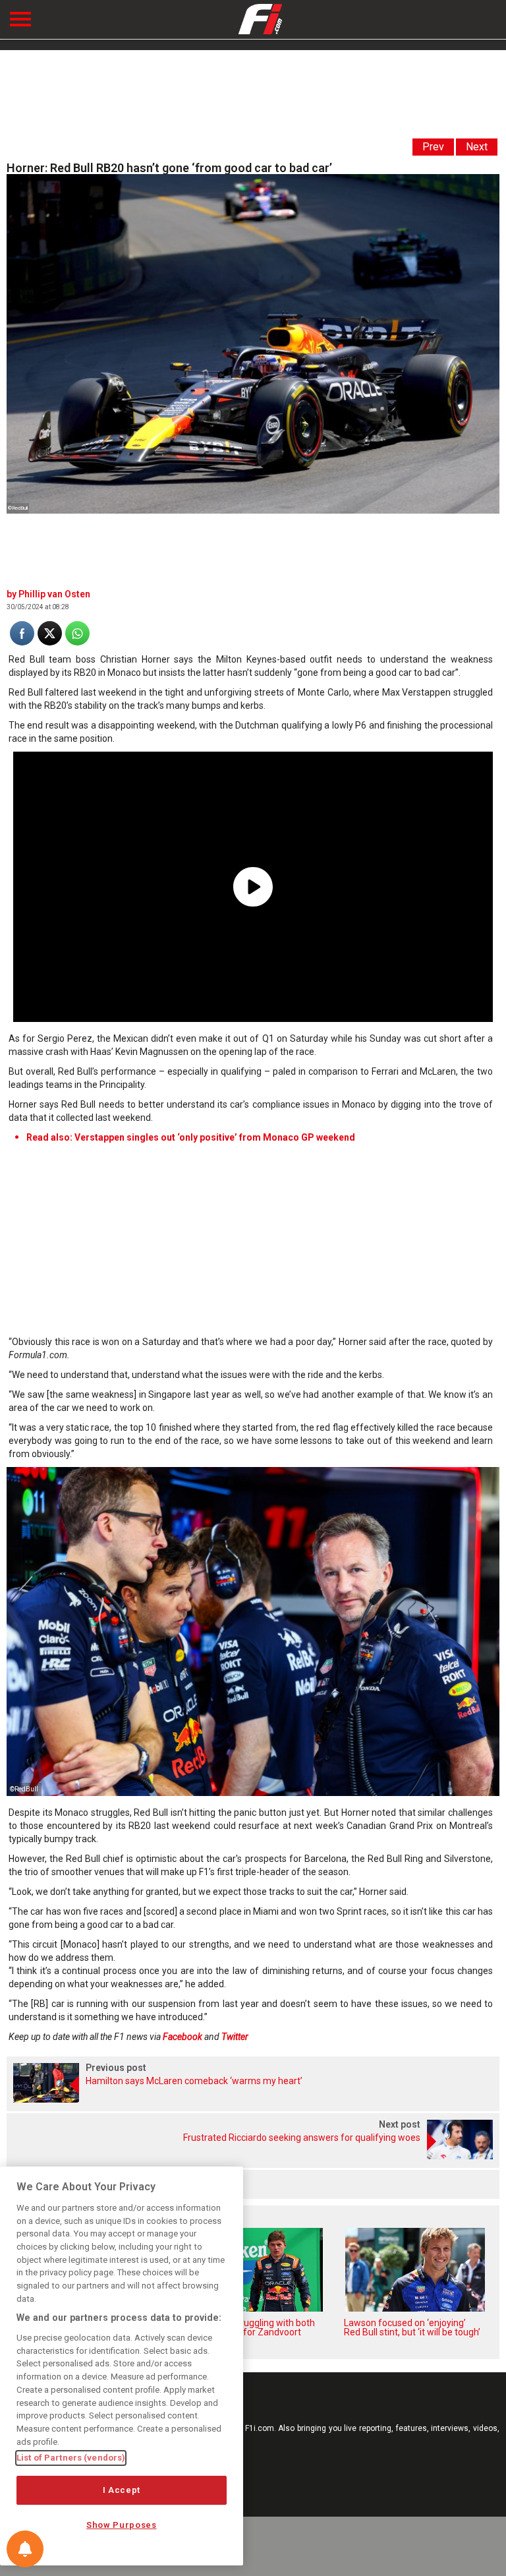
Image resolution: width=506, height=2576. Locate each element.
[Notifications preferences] (25, 2549)
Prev (433, 147)
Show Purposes (122, 2525)
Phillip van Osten (54, 594)
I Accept (122, 2490)
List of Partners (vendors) (71, 2458)
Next (477, 147)
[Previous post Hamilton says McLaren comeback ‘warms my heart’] (253, 2099)
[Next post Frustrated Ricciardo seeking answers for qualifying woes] (253, 2156)
